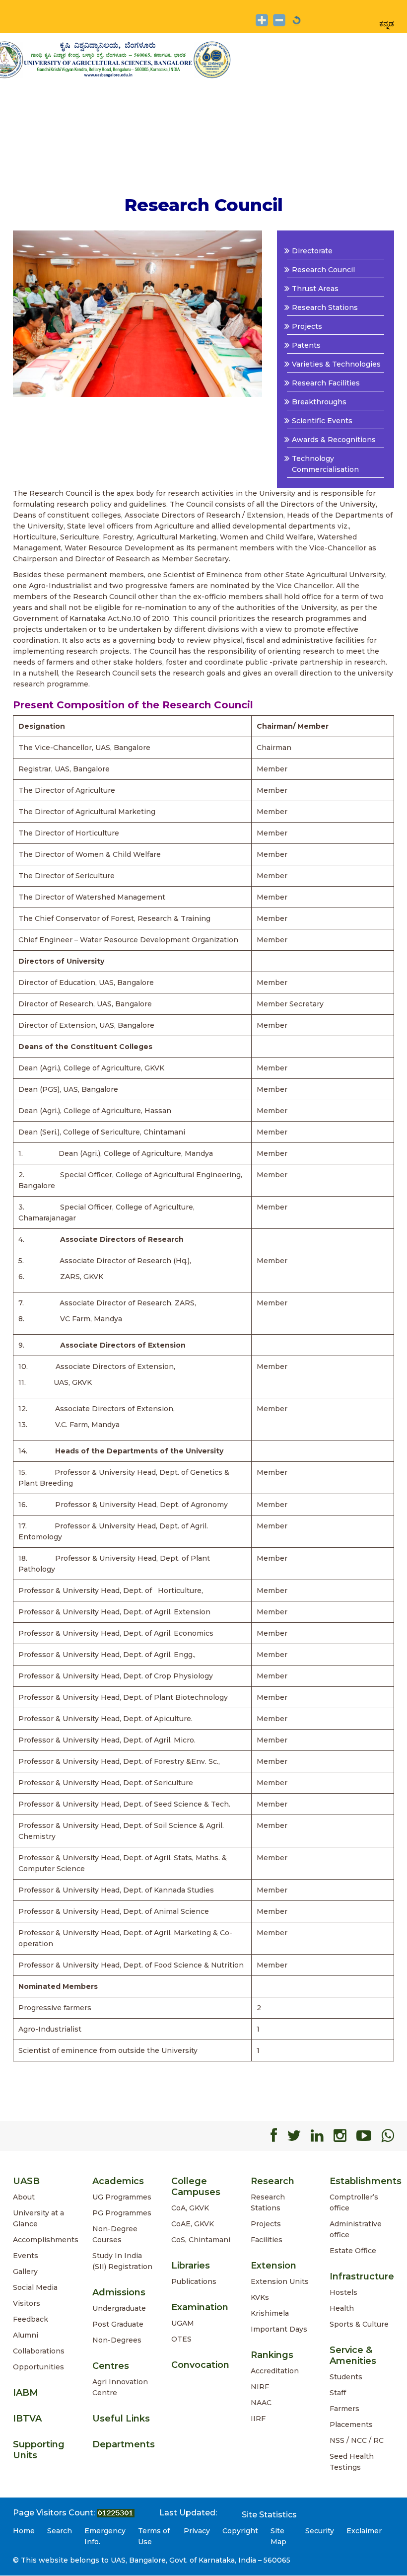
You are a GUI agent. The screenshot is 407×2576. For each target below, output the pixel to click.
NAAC (261, 2403)
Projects (307, 326)
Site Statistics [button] (269, 2515)
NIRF (260, 2387)
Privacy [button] (197, 2531)
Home (24, 2531)
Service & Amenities (353, 2355)
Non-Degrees (117, 2340)
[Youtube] (364, 2136)
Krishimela (270, 2313)
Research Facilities (326, 383)
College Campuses (196, 2187)
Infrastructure (362, 2276)
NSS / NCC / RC (357, 2440)
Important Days (279, 2329)
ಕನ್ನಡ (387, 24)
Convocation (200, 2365)
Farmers (344, 2409)
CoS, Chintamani (201, 2240)
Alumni (26, 2335)
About (24, 2197)
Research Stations (325, 307)
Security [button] (320, 2531)
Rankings (272, 2355)
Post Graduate (118, 2324)
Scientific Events (322, 421)
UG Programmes (122, 2197)
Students (346, 2377)
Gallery (25, 2272)
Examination (200, 2307)
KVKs (260, 2297)
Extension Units (280, 2281)
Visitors (27, 2303)
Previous (29, 313)
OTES (181, 2339)
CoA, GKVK (190, 2208)
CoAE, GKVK (193, 2224)
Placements (351, 2424)
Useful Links (121, 2419)
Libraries (191, 2266)
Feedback (31, 2319)
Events (26, 2256)
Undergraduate (119, 2308)
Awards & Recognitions (334, 440)
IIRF (258, 2419)
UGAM (183, 2323)
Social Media (35, 2287)
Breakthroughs (319, 402)
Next (246, 313)
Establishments (366, 2181)
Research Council (323, 270)
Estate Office (353, 2251)
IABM (26, 2393)
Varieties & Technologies (336, 364)
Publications (194, 2281)
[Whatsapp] (388, 2136)
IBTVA (27, 2419)
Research (272, 2181)
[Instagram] (340, 2136)
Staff (338, 2393)
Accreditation (275, 2371)
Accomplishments (46, 2240)
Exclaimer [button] (364, 2531)
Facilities (267, 2240)
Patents (306, 345)
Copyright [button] (240, 2531)
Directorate (312, 251)
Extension (273, 2266)
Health (342, 2308)
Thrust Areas (315, 289)
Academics (118, 2181)
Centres (111, 2366)
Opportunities (38, 2367)
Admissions (119, 2292)
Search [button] (60, 2531)
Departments (124, 2444)
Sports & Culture (359, 2324)
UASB (26, 2181)
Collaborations (39, 2351)
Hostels (343, 2292)
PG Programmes (122, 2213)
